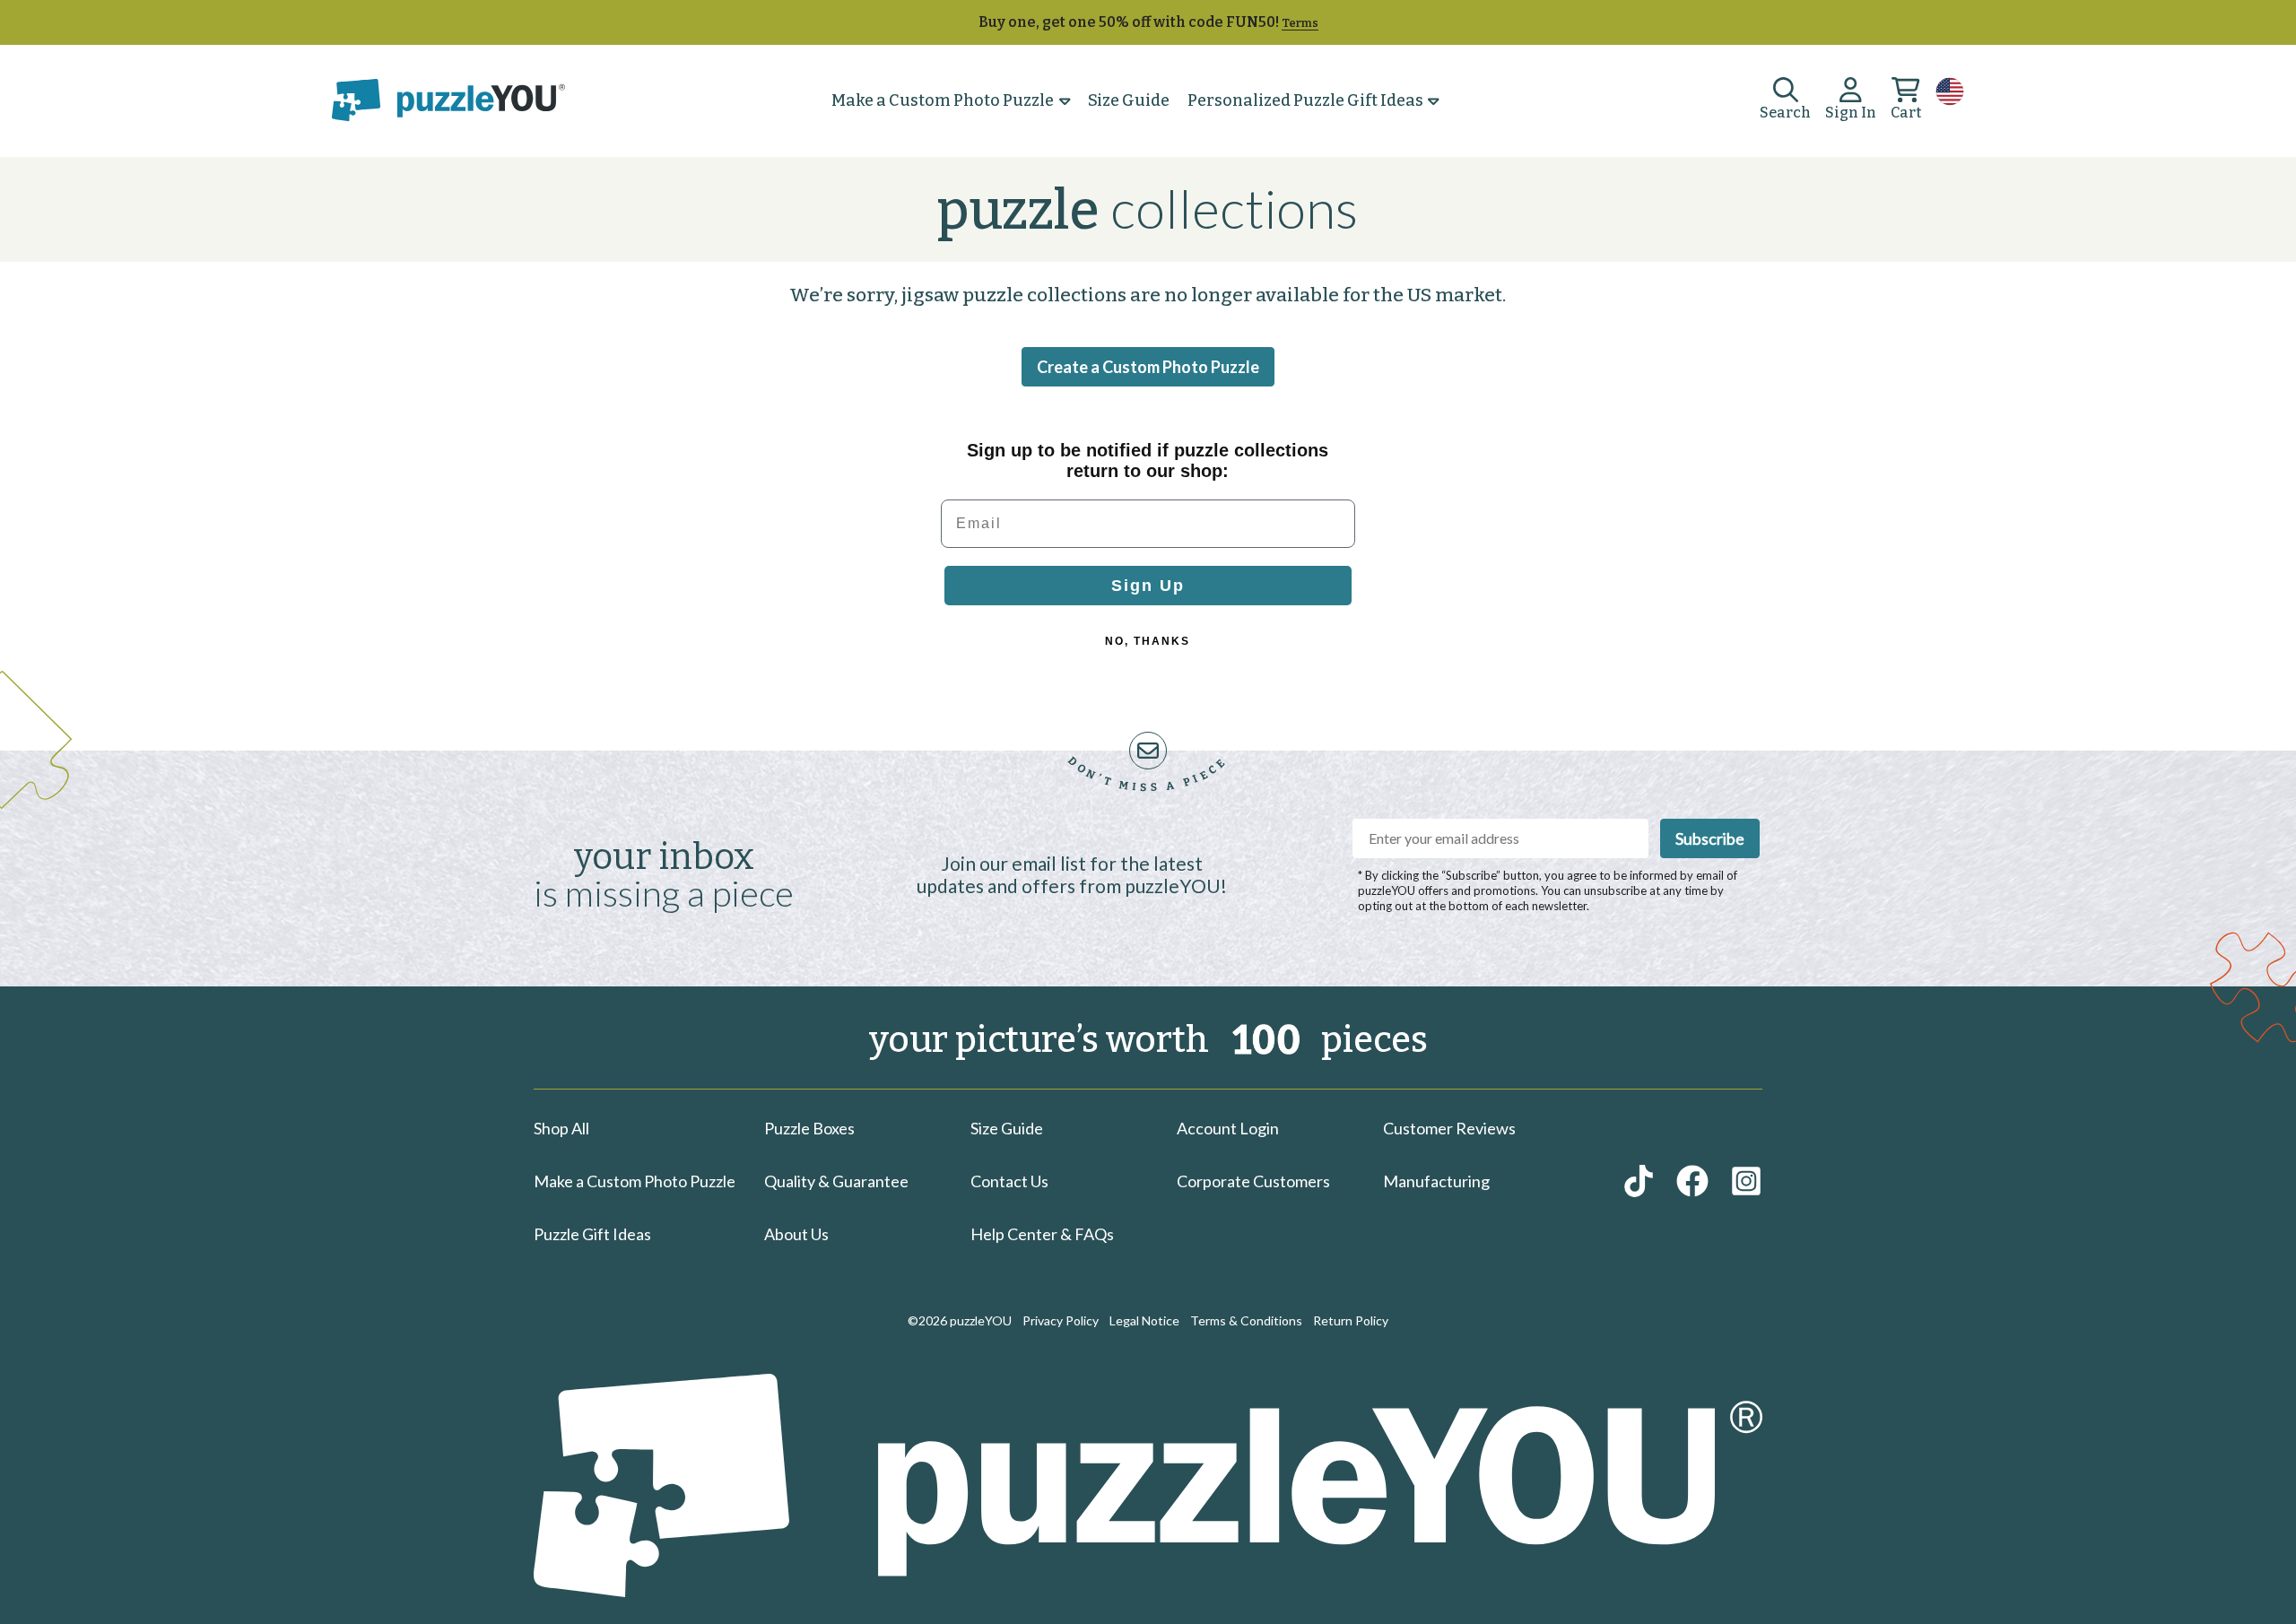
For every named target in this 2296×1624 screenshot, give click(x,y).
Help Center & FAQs (1042, 1234)
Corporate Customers (1253, 1181)
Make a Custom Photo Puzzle (943, 101)
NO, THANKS (1148, 641)
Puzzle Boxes (809, 1128)
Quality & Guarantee (836, 1181)
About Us (796, 1234)
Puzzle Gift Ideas (592, 1234)
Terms (1300, 23)
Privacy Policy (1061, 1320)
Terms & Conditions (1246, 1320)
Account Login (1228, 1128)
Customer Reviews (1449, 1128)
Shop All (561, 1128)
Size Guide (1129, 100)
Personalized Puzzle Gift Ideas (1305, 101)
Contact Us (1009, 1181)
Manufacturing (1436, 1181)
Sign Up (1148, 586)
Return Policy (1351, 1320)
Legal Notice (1144, 1320)
